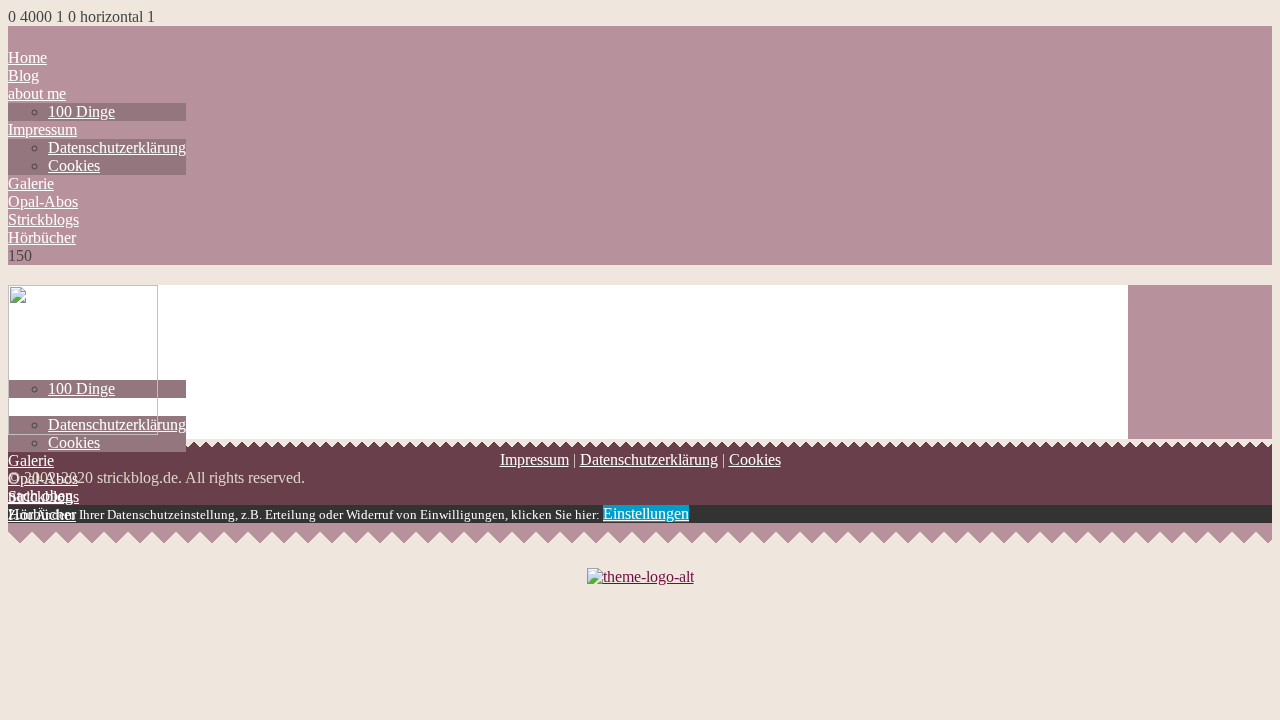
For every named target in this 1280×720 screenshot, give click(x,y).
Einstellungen (646, 513)
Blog (23, 75)
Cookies (74, 165)
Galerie (31, 183)
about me (37, 93)
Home (27, 57)
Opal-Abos (43, 201)
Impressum (42, 129)
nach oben (40, 495)
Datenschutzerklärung (117, 147)
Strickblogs (43, 219)
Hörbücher (42, 237)
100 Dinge (81, 111)
